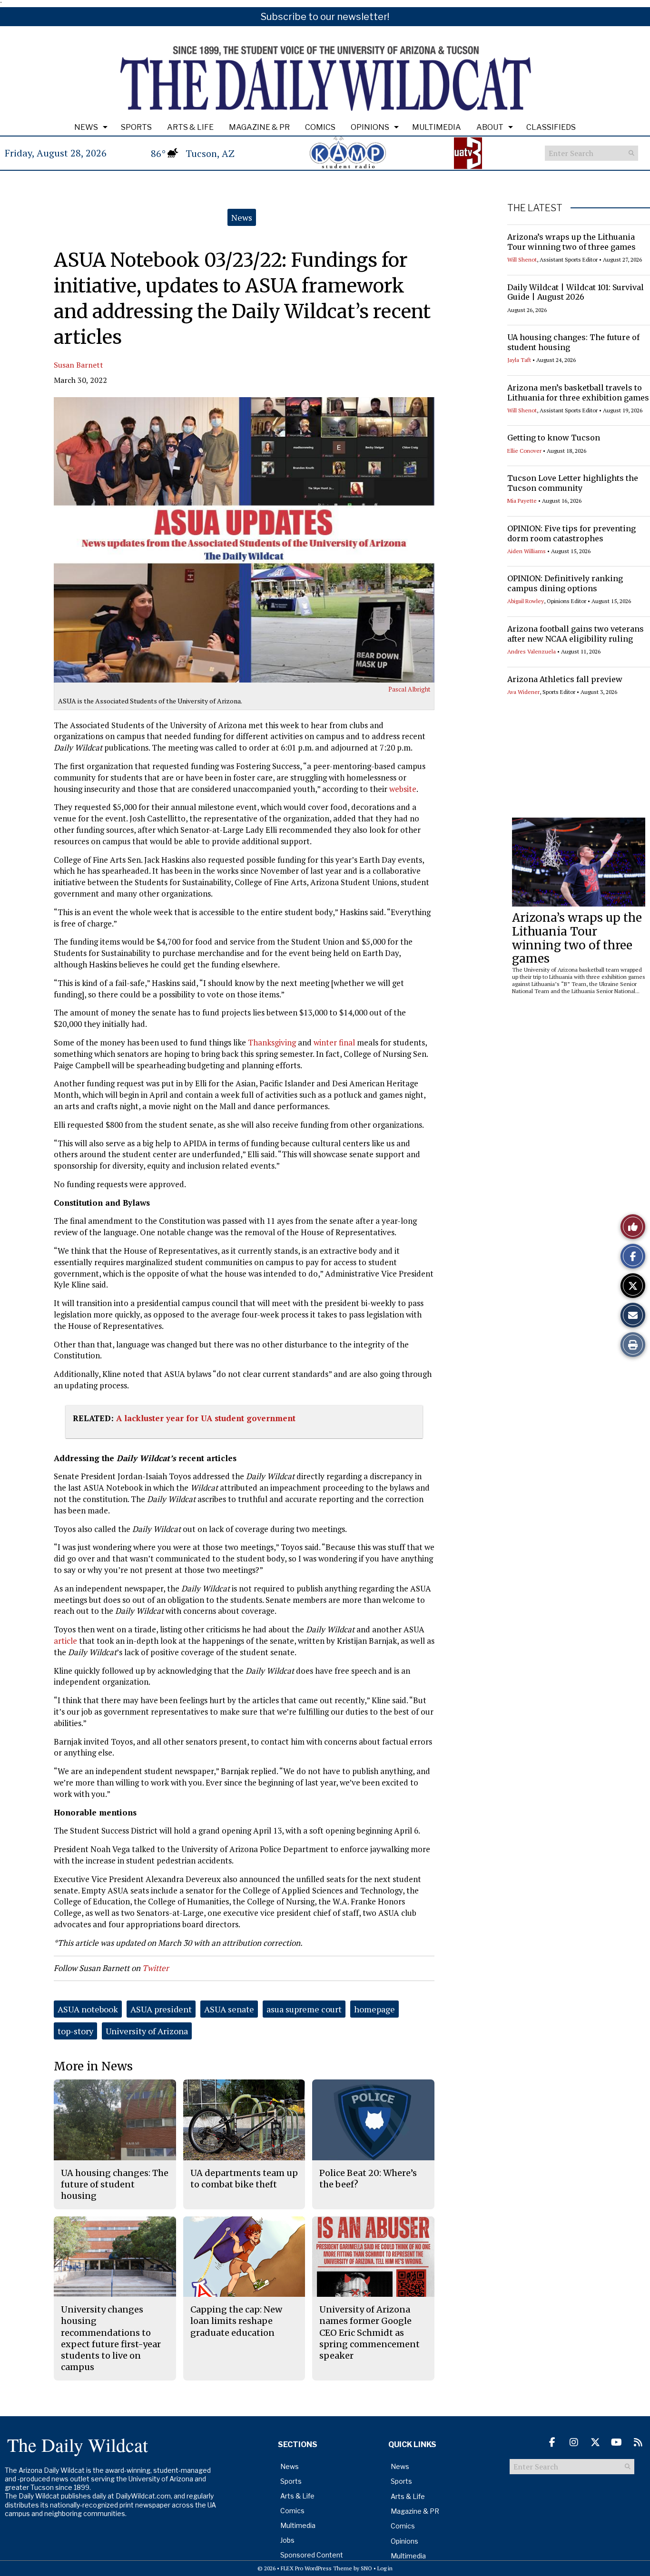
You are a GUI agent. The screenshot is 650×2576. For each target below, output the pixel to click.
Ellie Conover (524, 451)
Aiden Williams (527, 551)
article (65, 1641)
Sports (136, 127)
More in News (93, 2066)
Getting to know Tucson (554, 438)
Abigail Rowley (526, 601)
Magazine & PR (259, 127)
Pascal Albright (409, 689)
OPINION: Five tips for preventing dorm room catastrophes (571, 533)
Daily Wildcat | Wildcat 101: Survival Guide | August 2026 (576, 292)
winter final (335, 1042)
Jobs (287, 2540)
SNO (366, 2568)
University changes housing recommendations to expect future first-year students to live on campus (111, 2338)
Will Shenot (522, 259)
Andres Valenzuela (532, 651)
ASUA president (161, 2009)
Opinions (370, 127)
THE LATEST (535, 208)
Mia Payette (522, 501)
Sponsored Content (312, 2555)
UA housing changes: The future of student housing (115, 2185)
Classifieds (551, 127)
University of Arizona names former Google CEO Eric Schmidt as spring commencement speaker (369, 2332)
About (490, 127)
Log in (385, 2568)
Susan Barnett (79, 365)
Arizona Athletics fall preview (565, 679)
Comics (320, 127)
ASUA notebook (88, 2009)
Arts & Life (190, 127)
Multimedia (437, 127)
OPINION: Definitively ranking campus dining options (565, 583)
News (86, 127)
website (403, 789)
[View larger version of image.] (244, 540)
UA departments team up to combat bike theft (244, 2179)
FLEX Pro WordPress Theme (316, 2568)
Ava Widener (523, 692)
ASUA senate (229, 2009)
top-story (75, 2031)
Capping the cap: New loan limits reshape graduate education (236, 2321)
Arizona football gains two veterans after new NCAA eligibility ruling (576, 634)
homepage (374, 2009)
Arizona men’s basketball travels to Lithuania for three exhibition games (578, 393)
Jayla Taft (519, 360)
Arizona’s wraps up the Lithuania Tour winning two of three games (571, 242)
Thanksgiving (272, 1042)
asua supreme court (304, 2009)
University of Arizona (147, 2031)
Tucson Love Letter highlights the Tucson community (573, 483)
